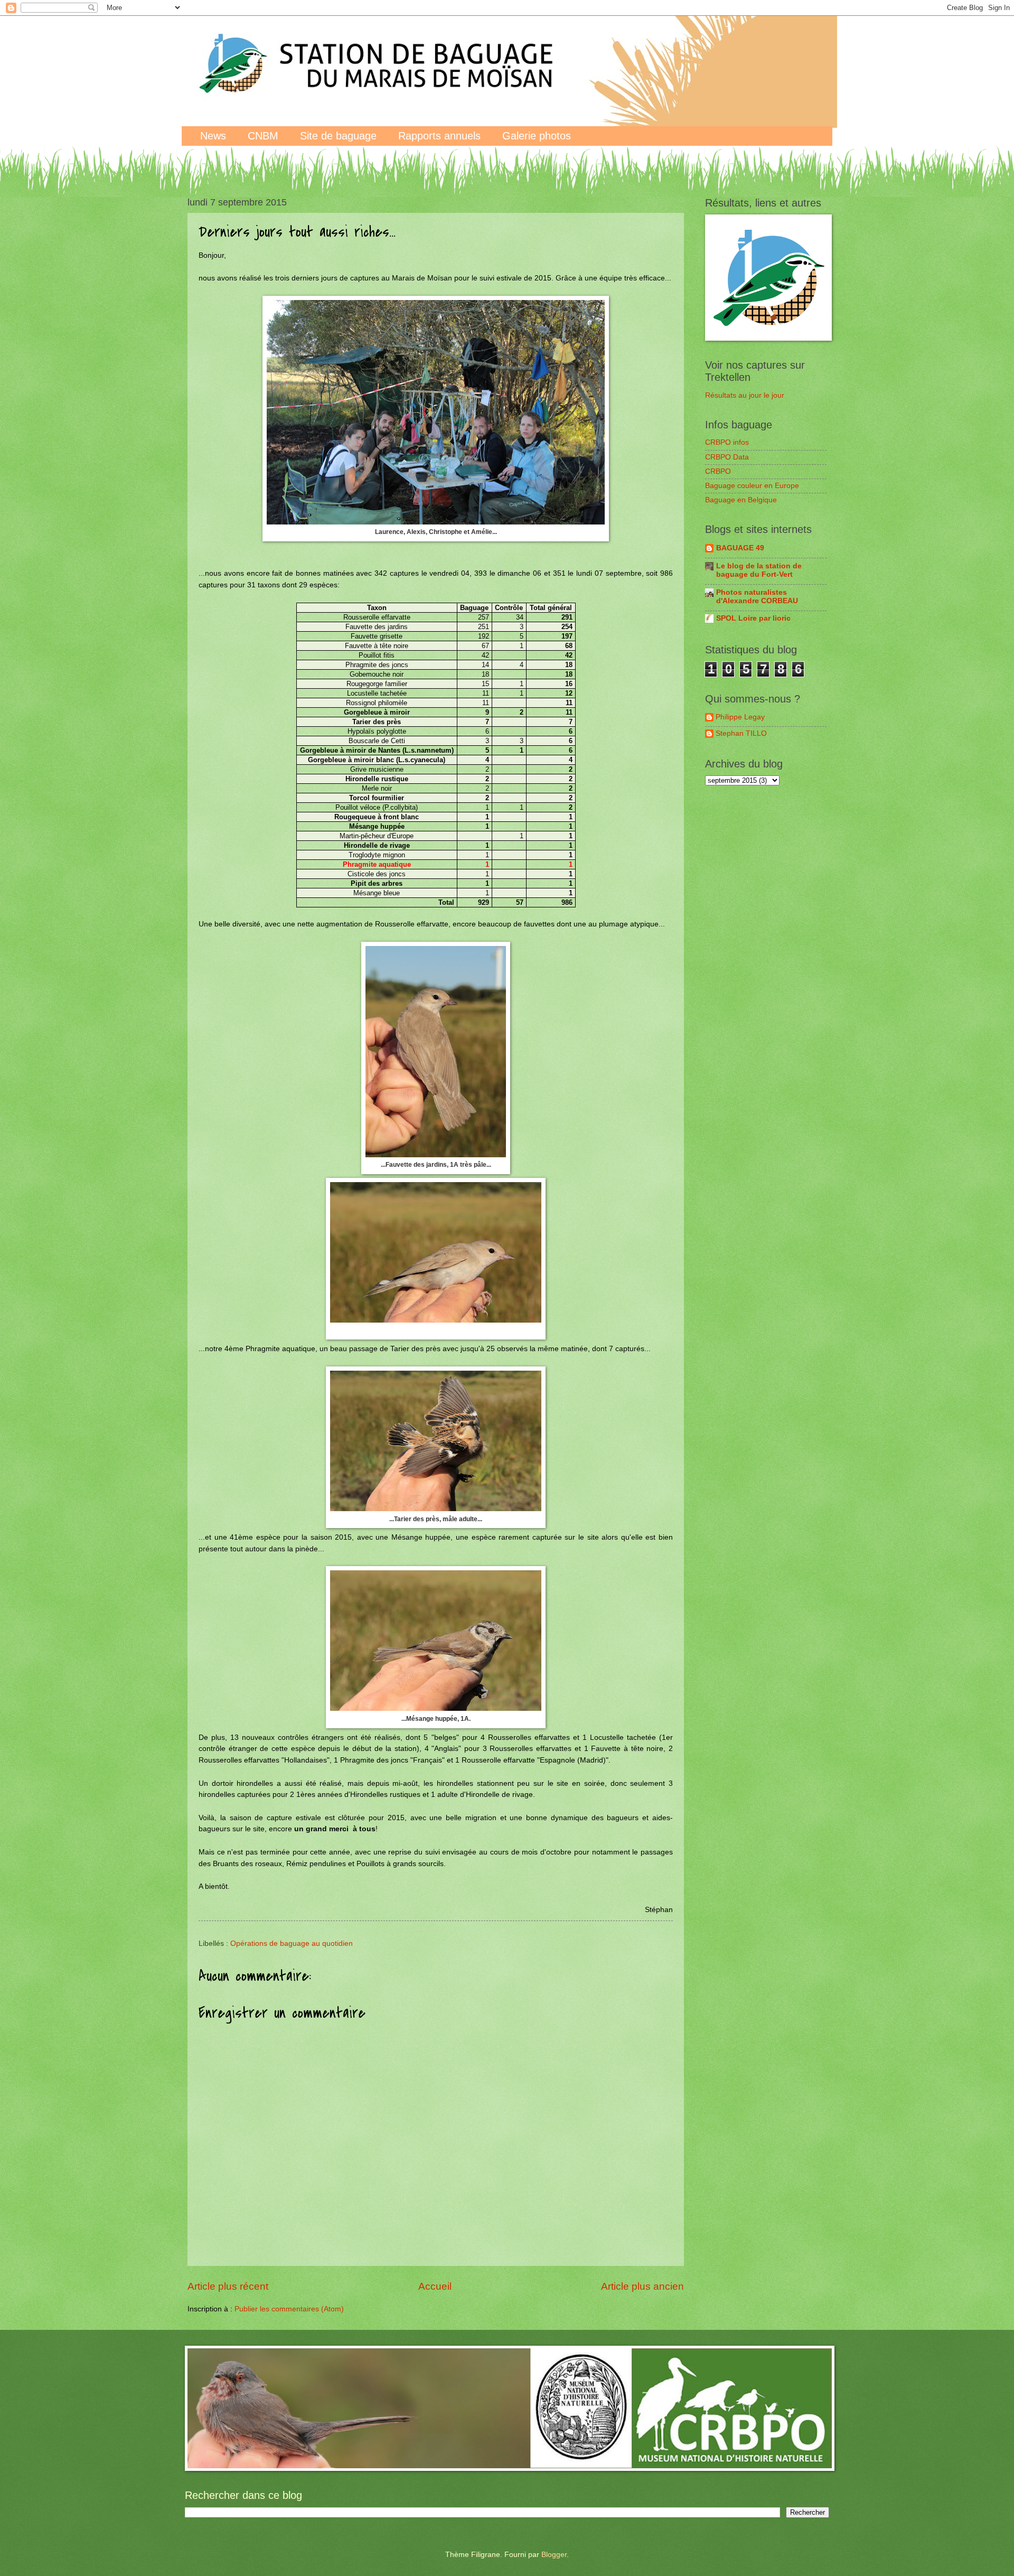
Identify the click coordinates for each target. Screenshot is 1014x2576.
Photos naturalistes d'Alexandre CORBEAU (757, 597)
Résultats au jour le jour (745, 395)
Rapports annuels (439, 136)
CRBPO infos (727, 442)
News (213, 136)
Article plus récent (228, 2286)
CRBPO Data (727, 457)
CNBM (263, 136)
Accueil (435, 2286)
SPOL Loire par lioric (753, 618)
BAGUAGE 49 (740, 548)
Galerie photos (537, 136)
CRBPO (718, 471)
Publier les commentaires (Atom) (289, 2309)
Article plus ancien (642, 2286)
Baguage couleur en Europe (752, 486)
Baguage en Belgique (741, 500)
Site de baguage (338, 136)
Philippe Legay (740, 717)
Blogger (554, 2555)
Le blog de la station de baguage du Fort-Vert (759, 570)
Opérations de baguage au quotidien (292, 1943)
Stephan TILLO (741, 733)
